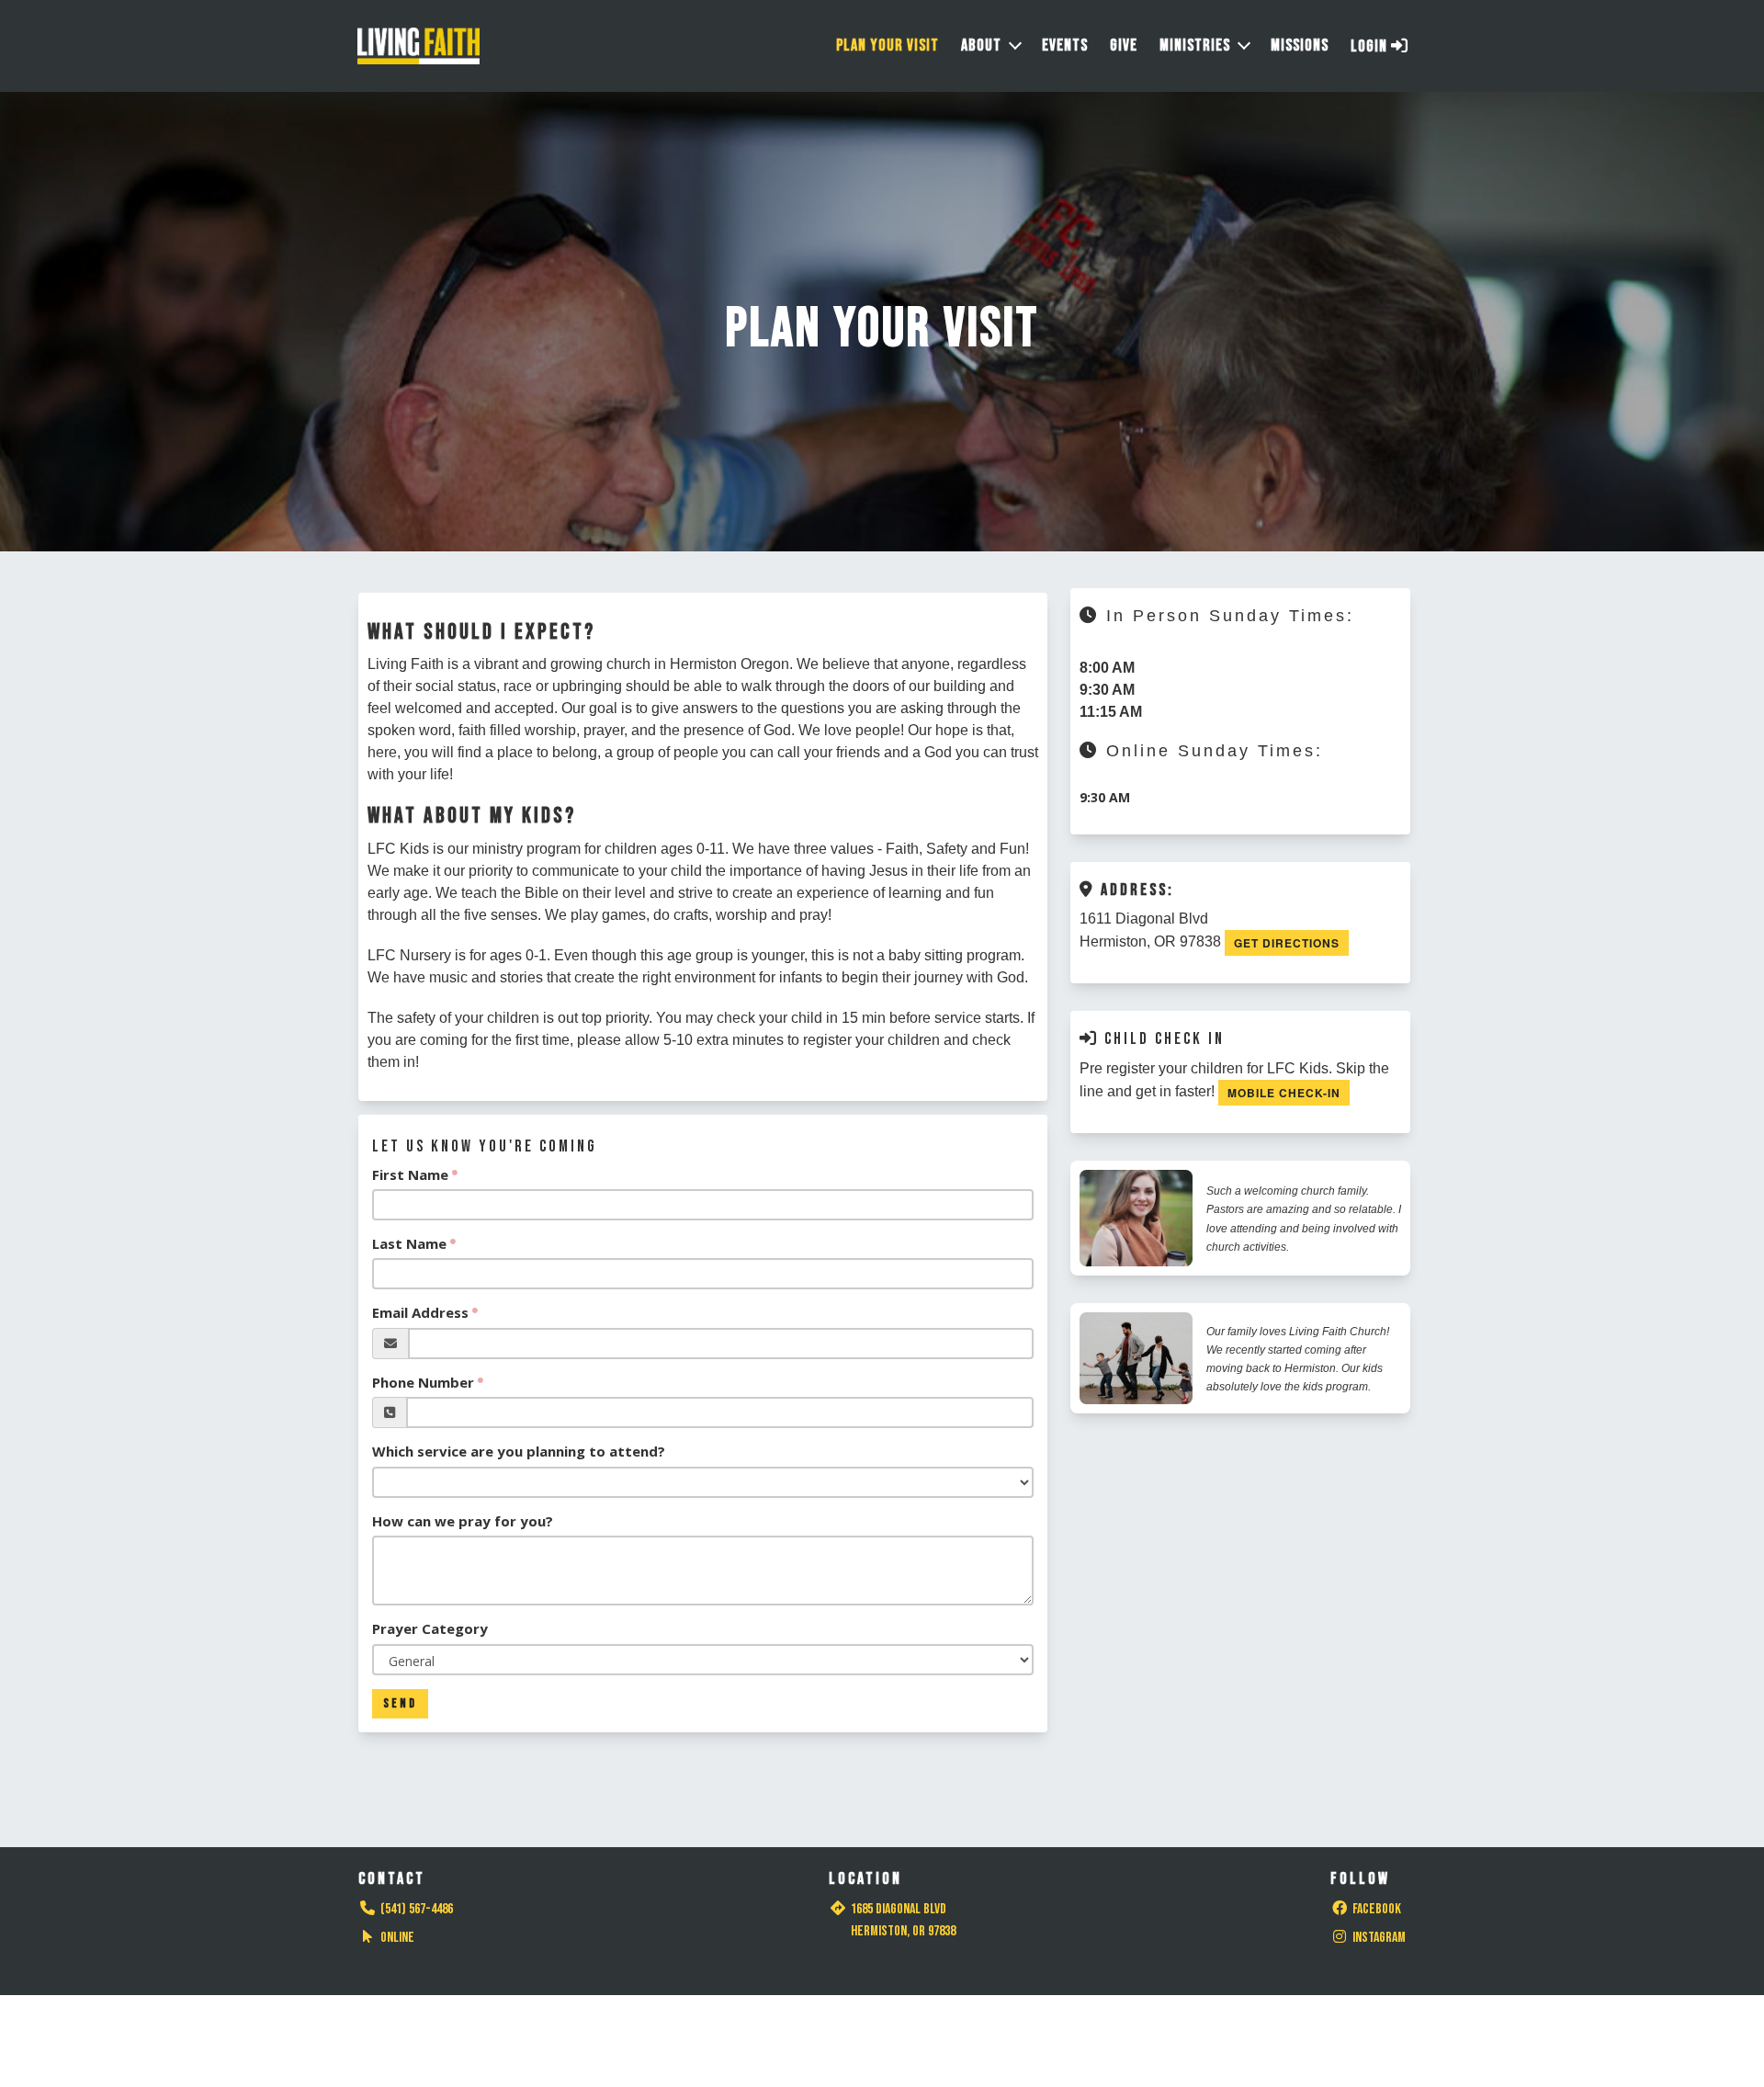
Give (1124, 45)
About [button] (981, 45)
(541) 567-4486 (417, 1909)
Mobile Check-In (1284, 1093)
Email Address (420, 1312)
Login (1371, 46)
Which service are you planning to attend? (519, 1451)
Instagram (1379, 1938)
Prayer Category (430, 1628)
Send (400, 1703)
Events (1065, 45)
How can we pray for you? (463, 1521)
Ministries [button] (1195, 45)
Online (397, 1938)
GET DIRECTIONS (1287, 943)
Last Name (409, 1243)
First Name (410, 1174)
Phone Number (423, 1382)
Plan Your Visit (888, 45)
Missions (1300, 45)
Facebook (1377, 1909)
